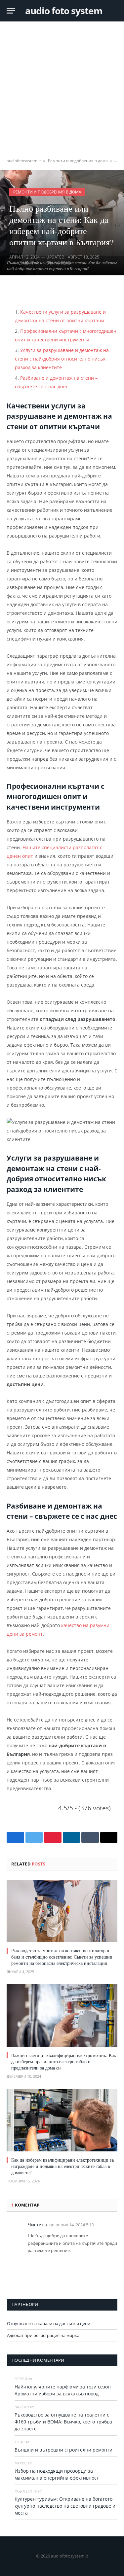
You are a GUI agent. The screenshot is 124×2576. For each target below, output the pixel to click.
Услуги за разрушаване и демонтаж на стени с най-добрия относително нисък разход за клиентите (62, 359)
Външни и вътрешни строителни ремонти (65, 2450)
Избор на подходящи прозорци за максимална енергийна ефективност (57, 2474)
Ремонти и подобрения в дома (78, 161)
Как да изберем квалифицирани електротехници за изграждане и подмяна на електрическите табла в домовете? (62, 2166)
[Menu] (11, 11)
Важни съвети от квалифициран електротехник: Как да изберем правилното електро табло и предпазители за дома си (64, 2061)
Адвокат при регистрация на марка (43, 2335)
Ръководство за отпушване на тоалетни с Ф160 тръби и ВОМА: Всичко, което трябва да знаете (63, 2422)
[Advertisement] (62, 90)
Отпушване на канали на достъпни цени (49, 2323)
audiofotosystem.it (24, 161)
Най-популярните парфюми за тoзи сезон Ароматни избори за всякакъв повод (63, 2390)
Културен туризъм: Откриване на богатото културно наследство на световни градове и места (65, 2506)
